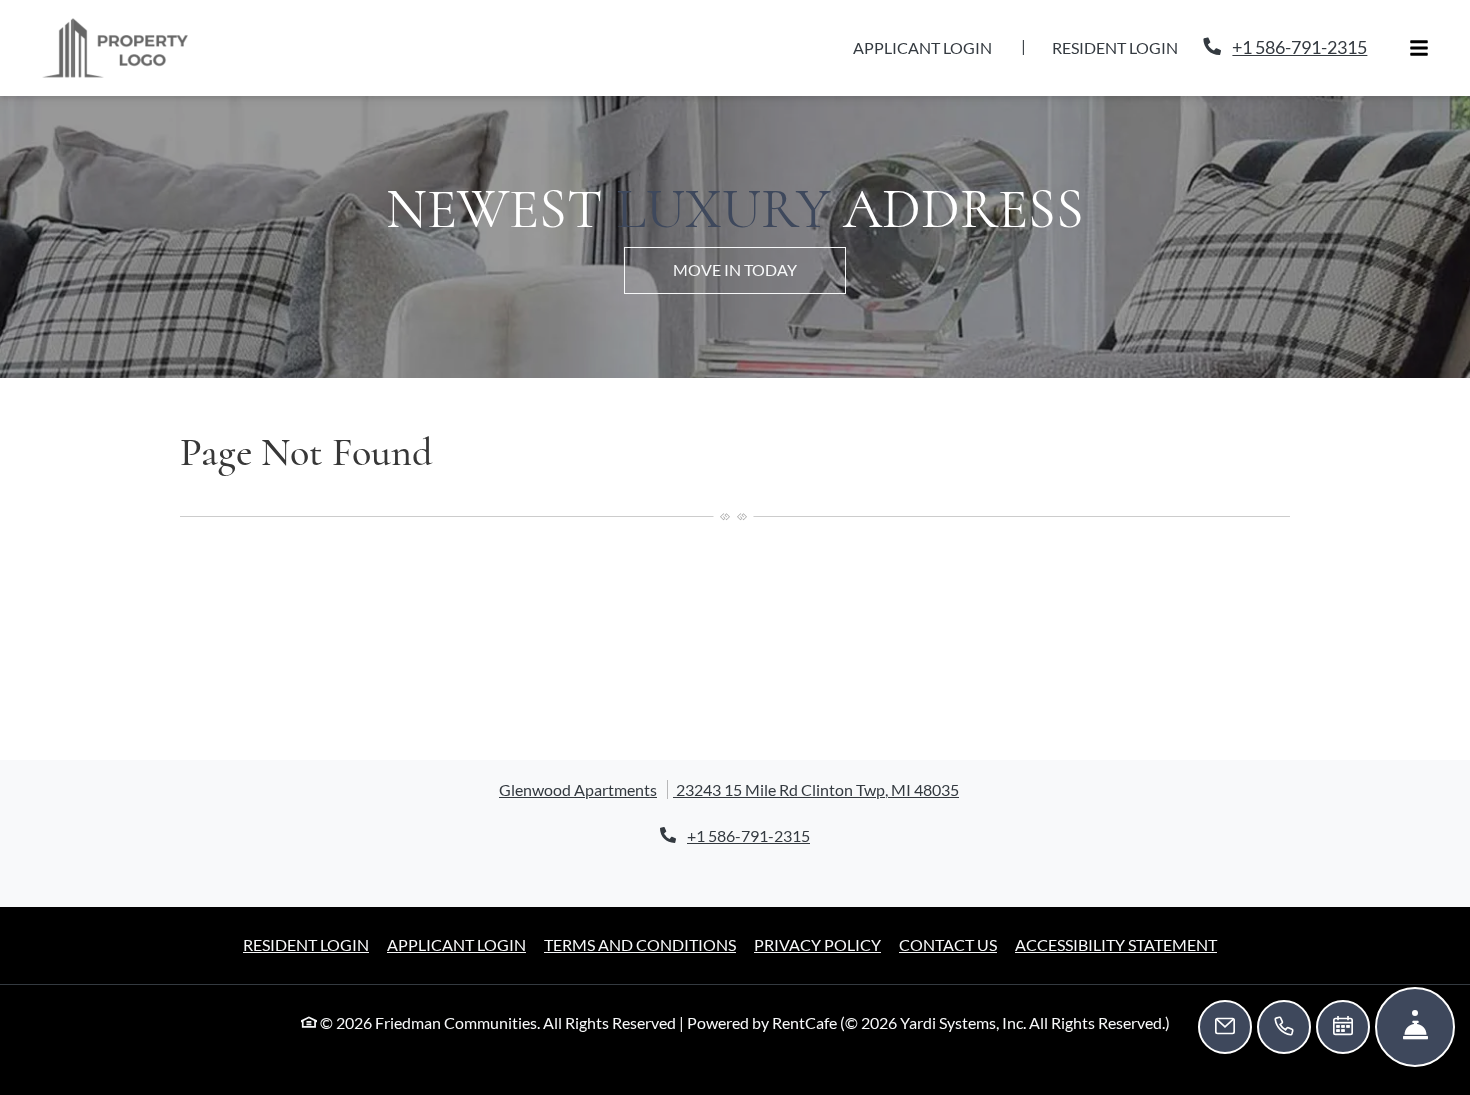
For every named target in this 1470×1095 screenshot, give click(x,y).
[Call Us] (1284, 1027)
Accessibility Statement (1116, 988)
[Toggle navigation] (1419, 70)
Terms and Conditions (640, 988)
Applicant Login (933, 69)
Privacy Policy (817, 988)
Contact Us (948, 988)
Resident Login (1126, 69)
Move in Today (735, 313)
